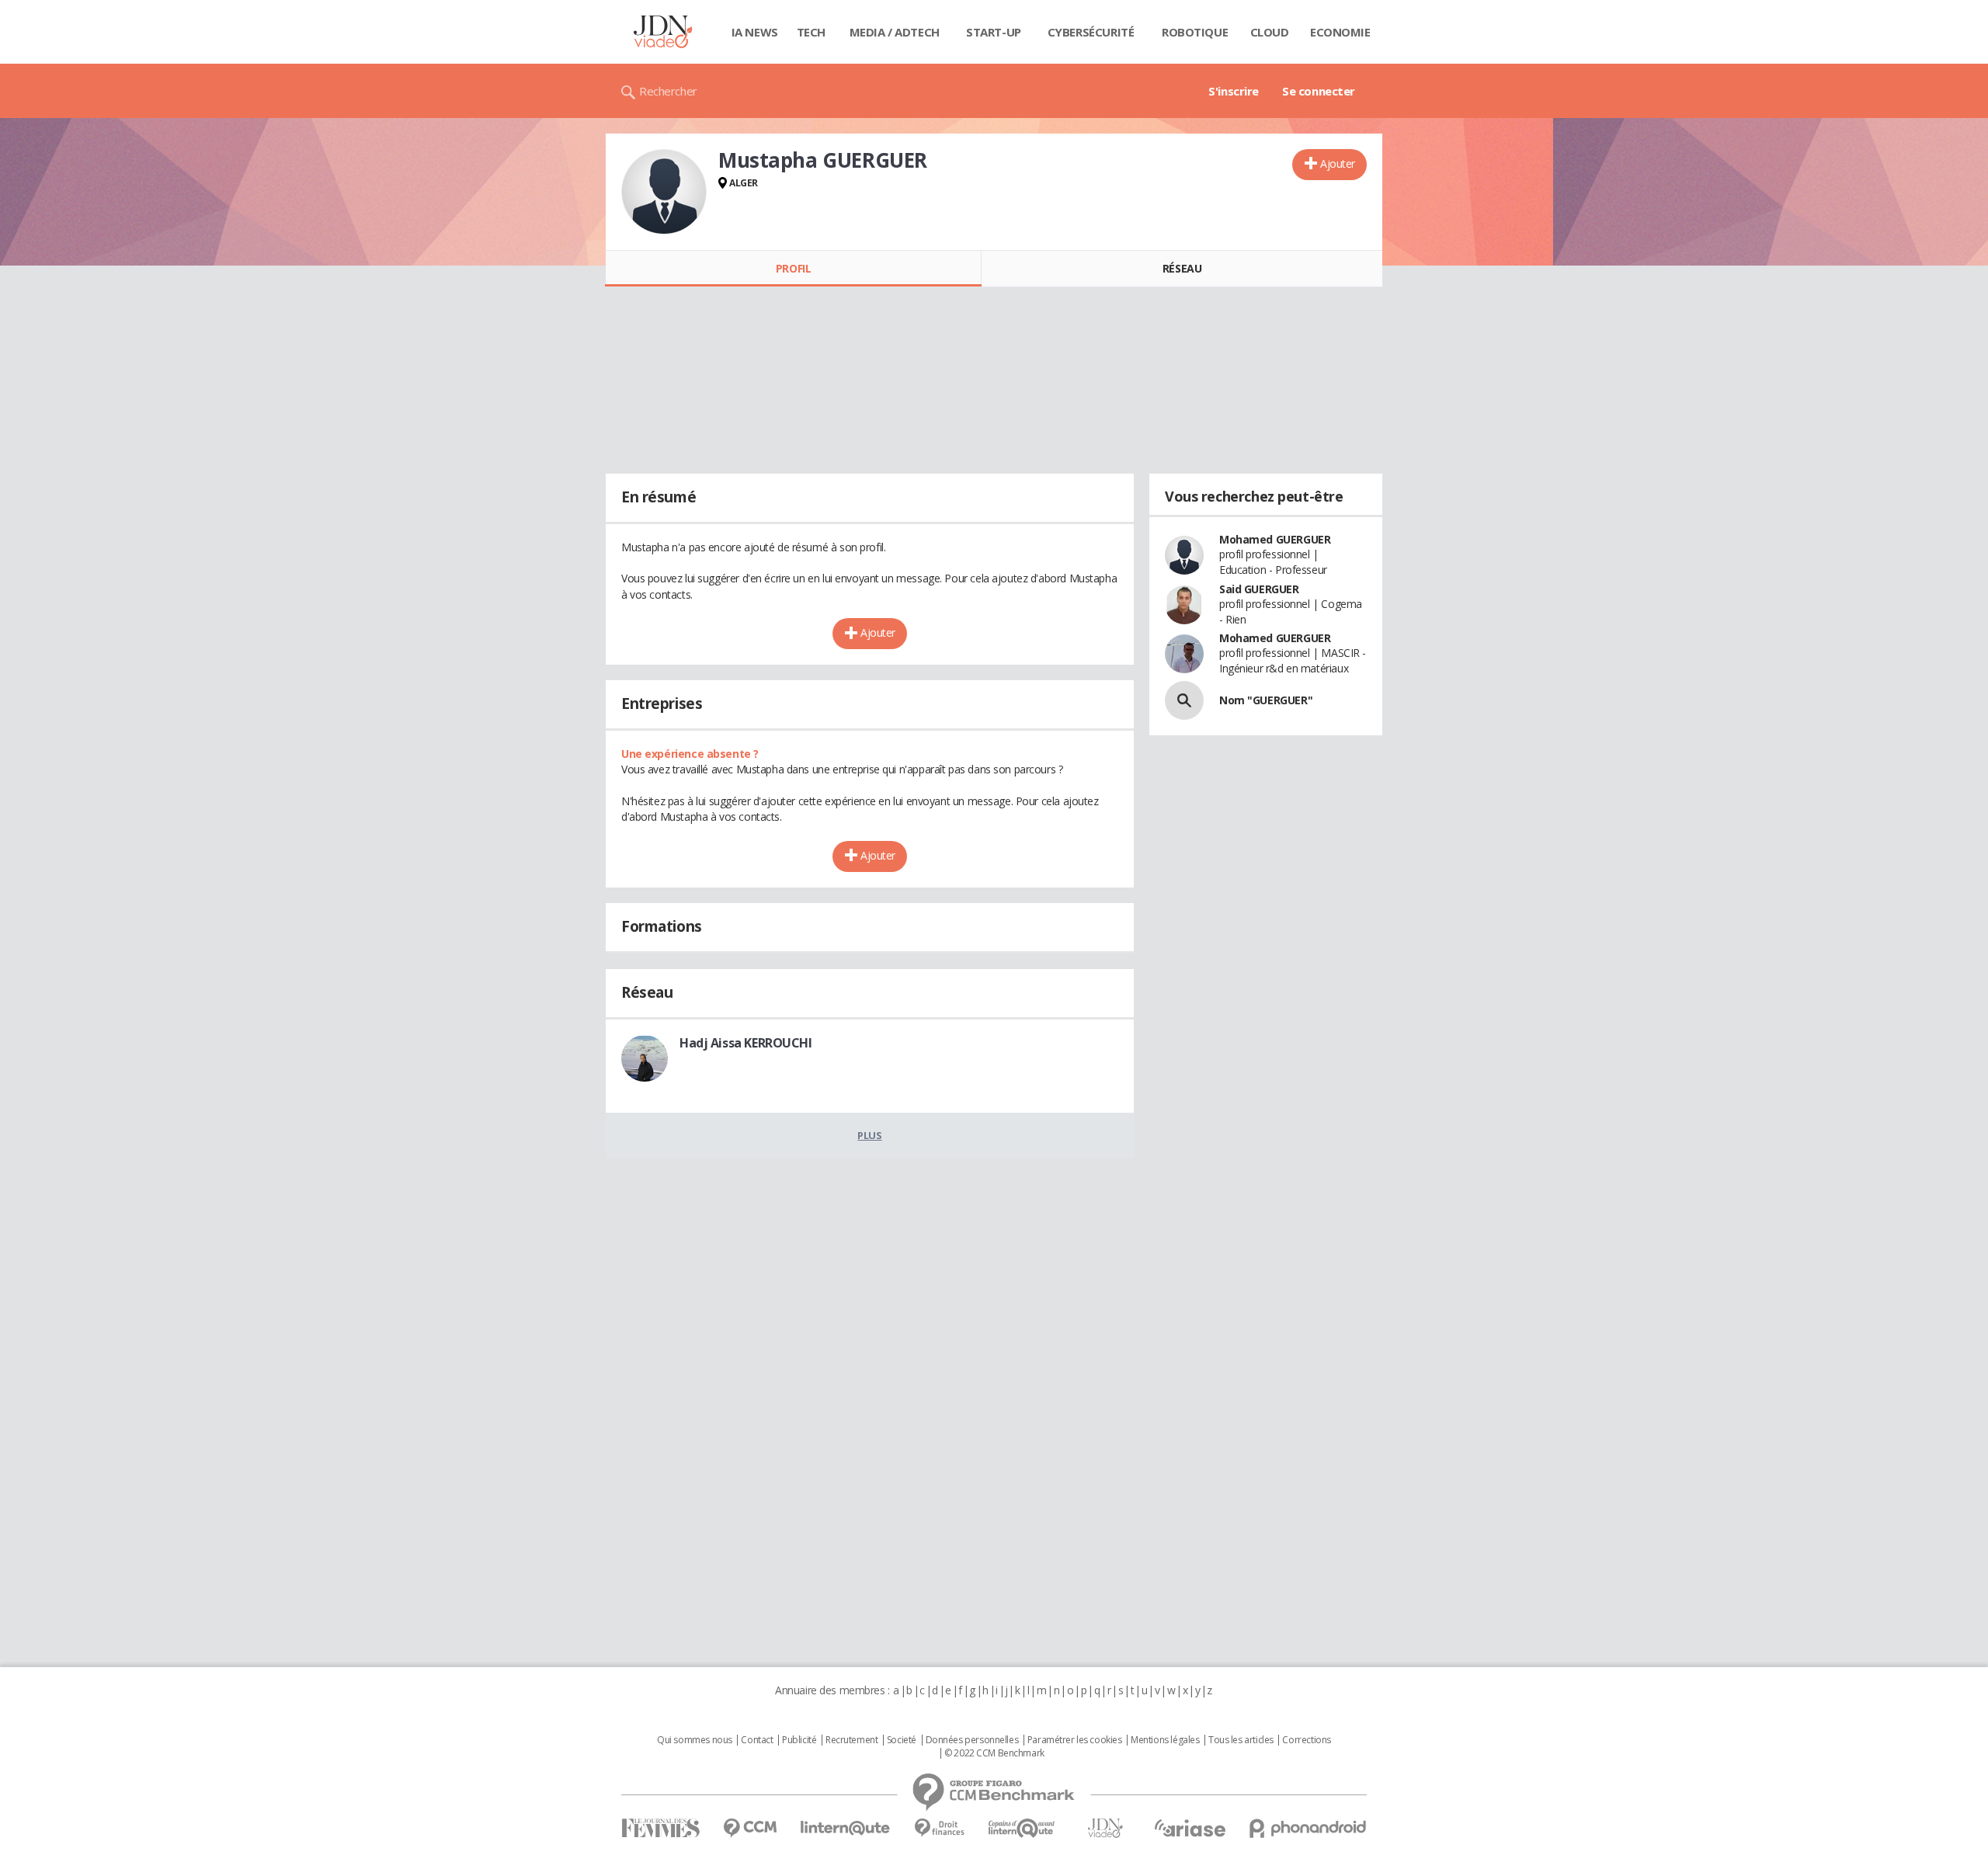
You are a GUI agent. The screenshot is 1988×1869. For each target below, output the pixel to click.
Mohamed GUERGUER (1275, 539)
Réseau (1182, 268)
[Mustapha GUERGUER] (664, 192)
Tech (811, 32)
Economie (1340, 32)
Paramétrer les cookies (1075, 1740)
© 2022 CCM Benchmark (994, 1753)
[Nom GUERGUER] (1184, 700)
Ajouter (1338, 163)
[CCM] (750, 1828)
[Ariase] (1190, 1828)
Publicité (799, 1740)
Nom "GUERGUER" (1266, 700)
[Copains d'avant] (1022, 1828)
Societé (902, 1740)
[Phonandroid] (1308, 1828)
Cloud (1270, 32)
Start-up (994, 32)
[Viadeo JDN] (1105, 1828)
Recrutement (852, 1740)
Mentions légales (1165, 1740)
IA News (755, 32)
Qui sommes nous (695, 1740)
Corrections (1306, 1740)
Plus (869, 1135)
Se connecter (1319, 91)
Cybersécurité (1091, 32)
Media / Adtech (895, 32)
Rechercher (668, 91)
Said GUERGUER (1259, 589)
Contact (757, 1740)
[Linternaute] (846, 1828)
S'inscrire (1234, 91)
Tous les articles (1241, 1740)
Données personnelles (972, 1740)
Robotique (1195, 32)
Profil (793, 268)
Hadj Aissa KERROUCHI (746, 1043)
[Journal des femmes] (660, 1828)
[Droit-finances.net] (939, 1828)
